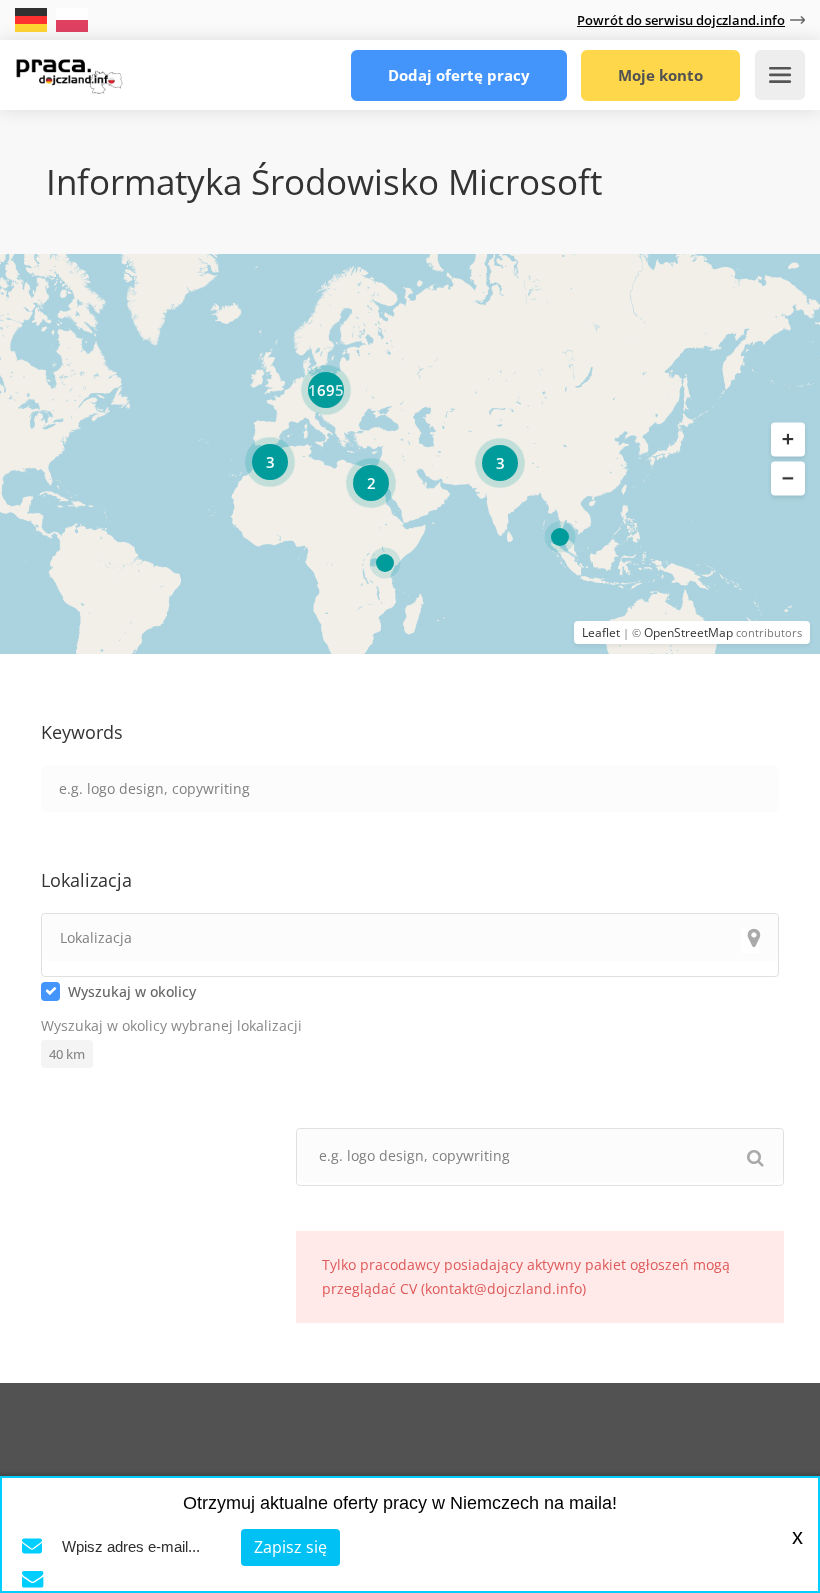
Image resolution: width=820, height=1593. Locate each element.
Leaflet (601, 632)
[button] (788, 440)
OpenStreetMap (688, 632)
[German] (33, 18)
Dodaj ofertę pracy (459, 75)
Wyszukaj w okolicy (132, 991)
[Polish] (72, 18)
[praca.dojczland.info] (69, 70)
